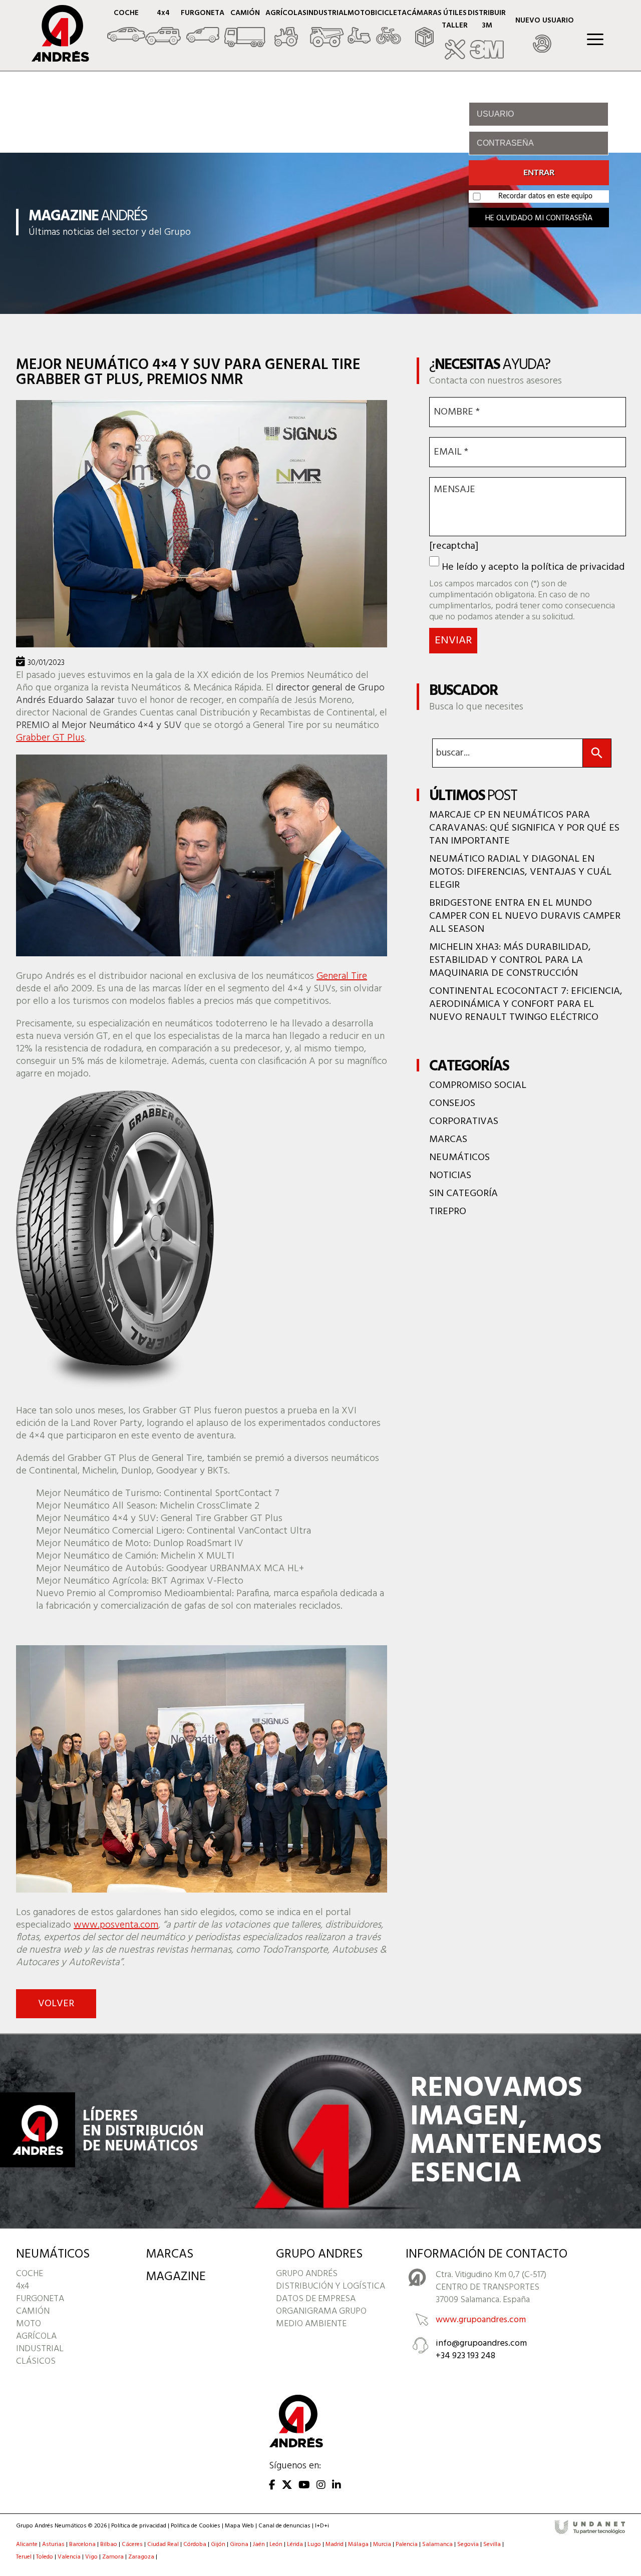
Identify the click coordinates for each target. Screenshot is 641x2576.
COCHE (30, 2274)
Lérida (295, 2545)
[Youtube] (304, 2486)
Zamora (113, 2557)
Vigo (91, 2557)
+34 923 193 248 (465, 2356)
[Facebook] (272, 2486)
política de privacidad (578, 567)
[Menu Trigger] (595, 39)
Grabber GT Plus (50, 738)
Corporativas (464, 1122)
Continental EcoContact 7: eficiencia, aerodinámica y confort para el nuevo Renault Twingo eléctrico (526, 1004)
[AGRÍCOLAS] (286, 29)
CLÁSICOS (36, 2361)
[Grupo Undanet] (590, 2533)
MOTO (29, 2324)
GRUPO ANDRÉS (307, 2274)
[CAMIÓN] (245, 29)
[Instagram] (321, 2486)
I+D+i (322, 2526)
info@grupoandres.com (481, 2343)
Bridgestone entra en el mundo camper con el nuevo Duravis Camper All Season (525, 916)
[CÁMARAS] (424, 29)
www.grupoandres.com (481, 2320)
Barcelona (82, 2545)
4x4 (23, 2286)
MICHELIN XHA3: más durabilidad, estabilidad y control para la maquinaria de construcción (510, 960)
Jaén (259, 2545)
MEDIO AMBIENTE (311, 2324)
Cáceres (132, 2545)
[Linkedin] (337, 2486)
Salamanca (437, 2545)
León (276, 2545)
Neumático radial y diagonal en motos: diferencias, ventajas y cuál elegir (520, 872)
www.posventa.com (116, 1925)
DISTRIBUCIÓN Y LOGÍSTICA (331, 2286)
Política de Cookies (196, 2526)
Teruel (24, 2557)
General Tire (342, 976)
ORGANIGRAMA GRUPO (321, 2311)
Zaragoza (141, 2557)
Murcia (382, 2545)
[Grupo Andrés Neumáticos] (53, 59)
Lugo (314, 2545)
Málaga (358, 2545)
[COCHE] (126, 29)
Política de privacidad (139, 2526)
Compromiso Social (478, 1085)
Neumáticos (459, 1158)
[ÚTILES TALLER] (455, 35)
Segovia (468, 2545)
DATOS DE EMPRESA (316, 2299)
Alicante (27, 2545)
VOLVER (56, 2004)
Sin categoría (463, 1194)
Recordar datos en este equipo (545, 196)
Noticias (450, 1176)
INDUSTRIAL (40, 2349)
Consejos (452, 1103)
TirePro (448, 1212)
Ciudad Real (163, 2545)
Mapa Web (239, 2526)
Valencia (69, 2557)
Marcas (448, 1140)
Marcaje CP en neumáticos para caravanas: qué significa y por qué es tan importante (524, 828)
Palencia (407, 2545)
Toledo (45, 2557)
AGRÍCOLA (36, 2336)
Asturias (53, 2545)
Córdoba (195, 2545)
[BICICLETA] (389, 29)
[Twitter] (287, 2486)
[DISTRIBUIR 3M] (487, 35)
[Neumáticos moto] (359, 29)
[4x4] (163, 29)
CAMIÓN (33, 2311)
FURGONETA (40, 2299)
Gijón (218, 2545)
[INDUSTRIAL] (327, 29)
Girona (239, 2545)
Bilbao (109, 2545)
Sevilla (492, 2545)
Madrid (335, 2545)
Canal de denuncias (284, 2526)
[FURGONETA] (203, 29)
